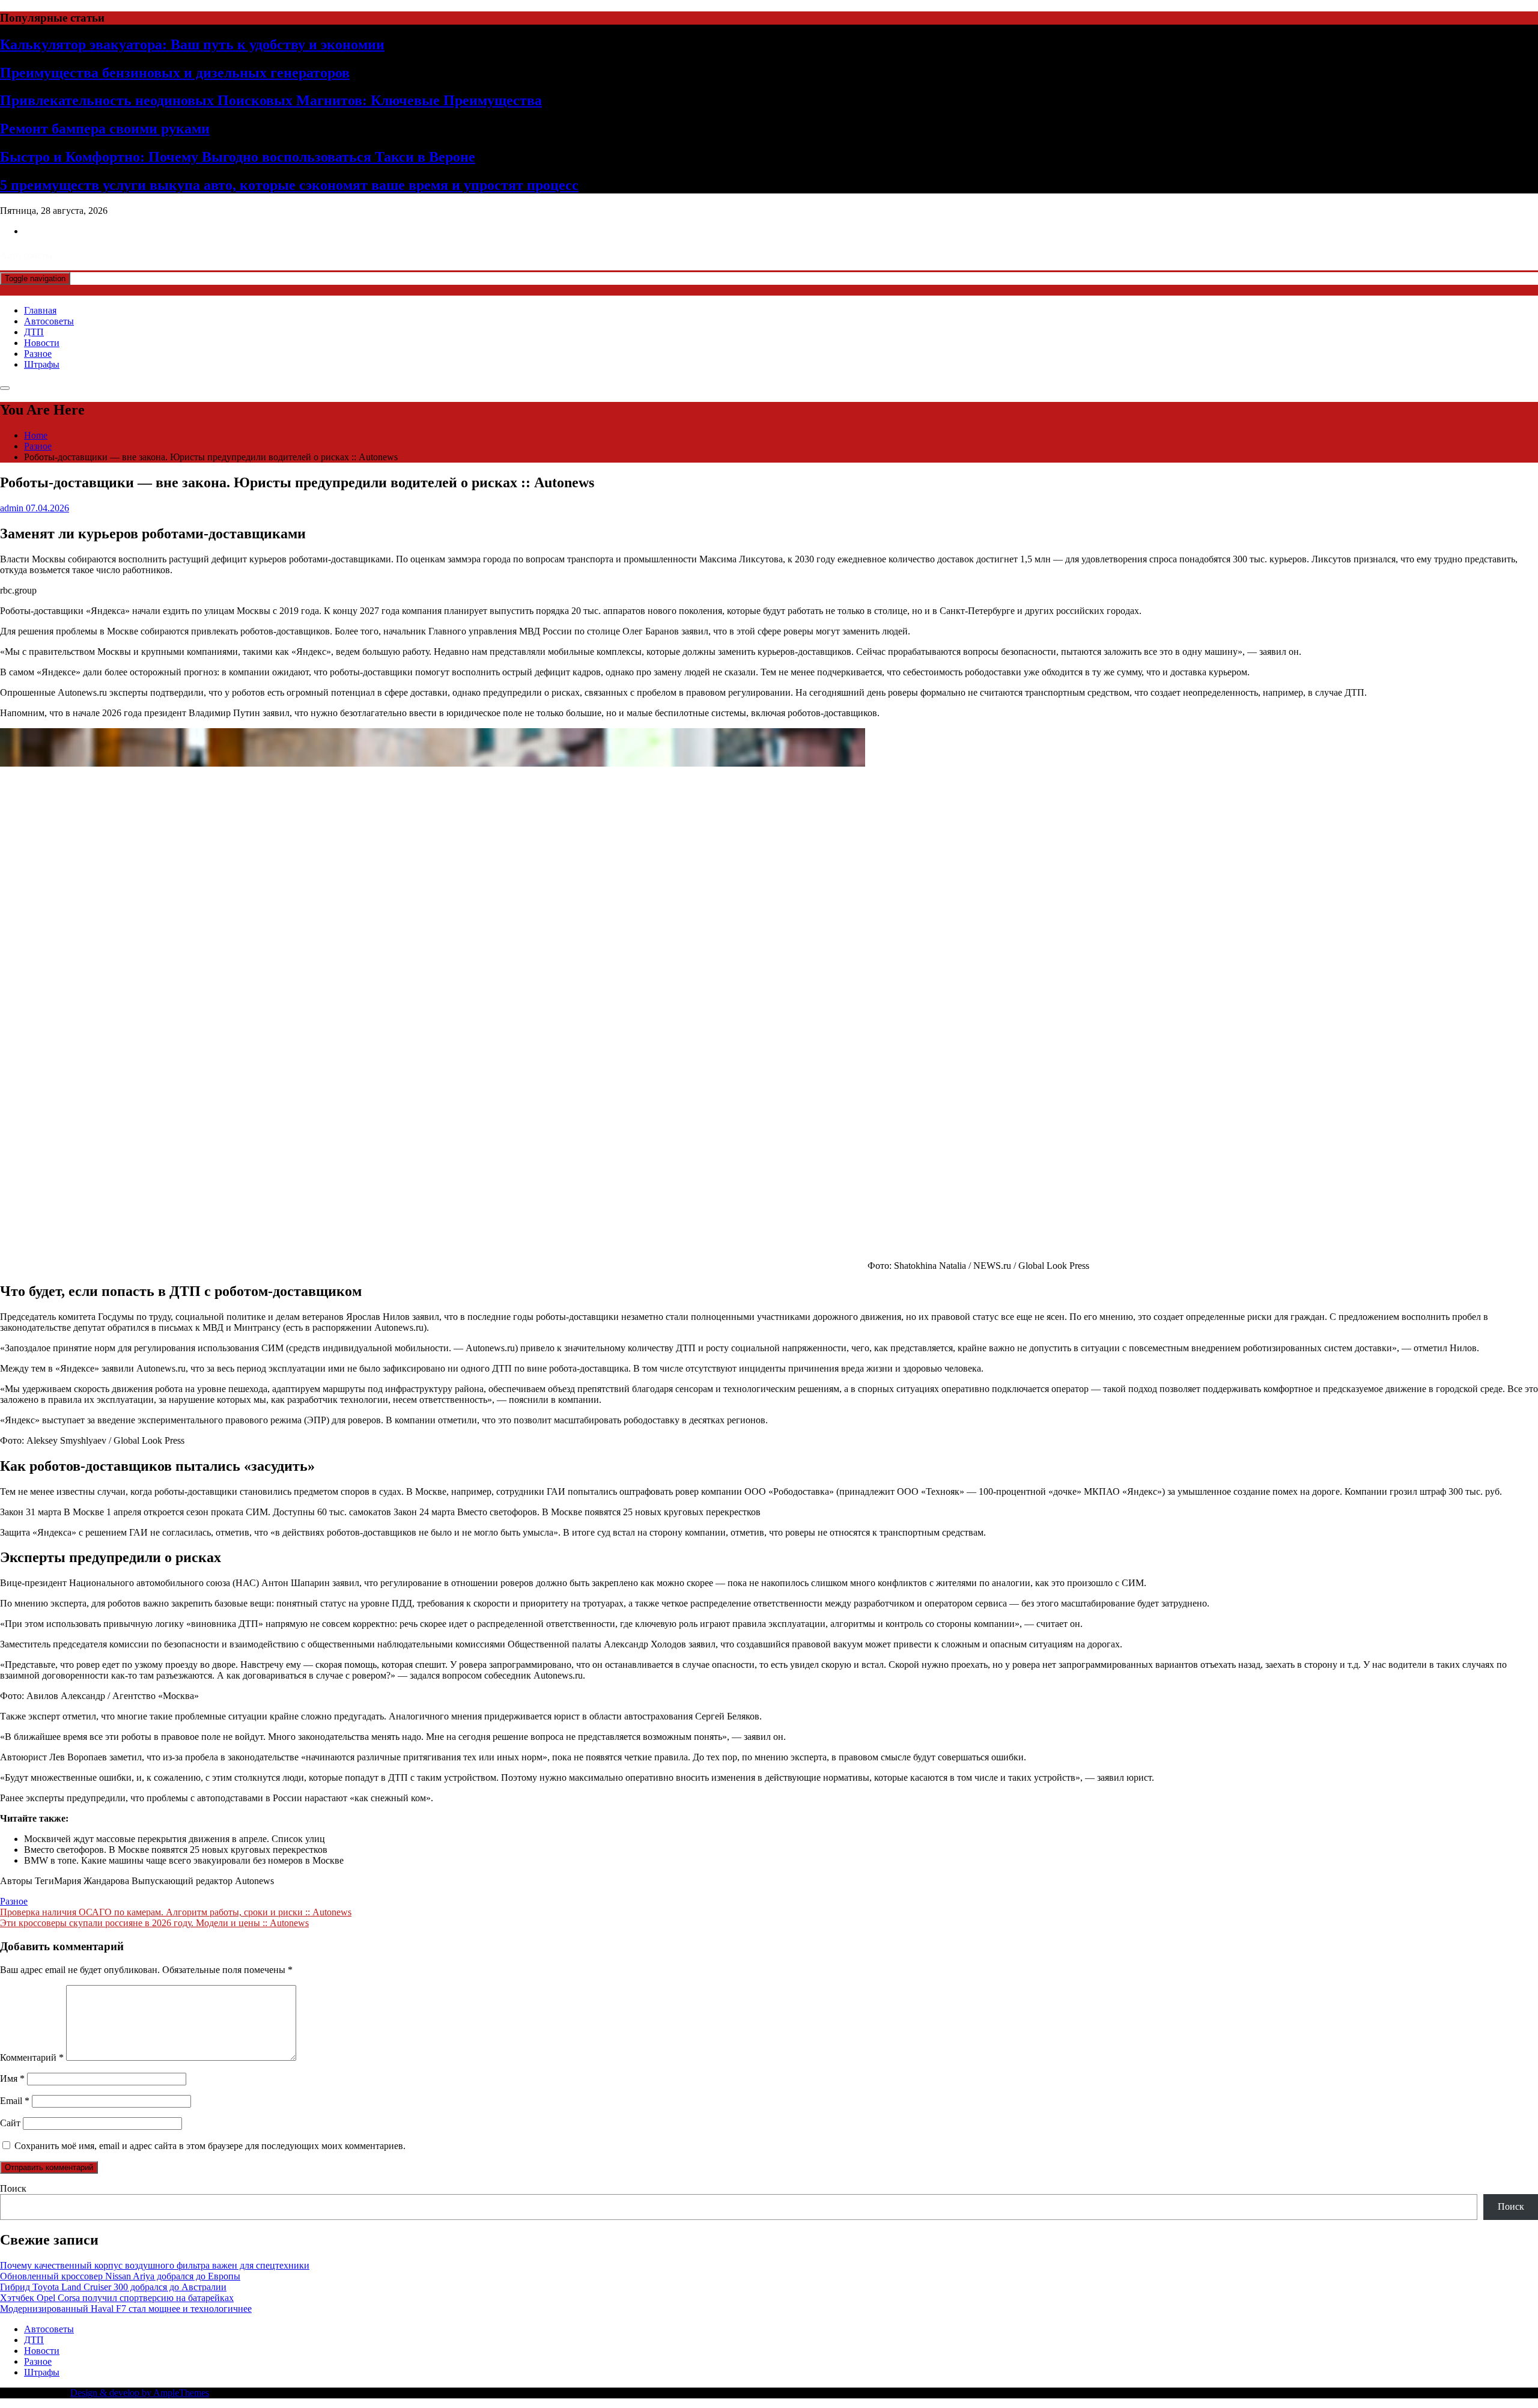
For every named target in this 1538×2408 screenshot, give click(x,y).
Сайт (10, 2123)
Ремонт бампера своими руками (105, 129)
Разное (38, 354)
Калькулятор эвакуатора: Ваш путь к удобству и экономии (192, 44)
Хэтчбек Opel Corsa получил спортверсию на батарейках (117, 2298)
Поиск (13, 2188)
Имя (12, 2078)
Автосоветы (49, 321)
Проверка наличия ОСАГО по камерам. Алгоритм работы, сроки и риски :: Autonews (176, 1912)
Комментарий (32, 2057)
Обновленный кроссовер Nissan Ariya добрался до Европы (120, 2276)
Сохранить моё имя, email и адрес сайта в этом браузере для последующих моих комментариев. (210, 2146)
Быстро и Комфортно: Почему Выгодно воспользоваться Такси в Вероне (238, 157)
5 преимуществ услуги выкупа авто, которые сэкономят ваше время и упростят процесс (289, 185)
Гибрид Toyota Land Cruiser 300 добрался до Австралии (113, 2287)
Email (15, 2101)
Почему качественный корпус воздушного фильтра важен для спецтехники (155, 2265)
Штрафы (42, 364)
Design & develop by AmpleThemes (140, 2393)
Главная (40, 310)
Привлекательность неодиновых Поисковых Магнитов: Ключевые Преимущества (271, 100)
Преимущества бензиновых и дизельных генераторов (175, 73)
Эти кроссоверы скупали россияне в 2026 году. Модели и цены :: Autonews (154, 1923)
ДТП (34, 332)
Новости (42, 343)
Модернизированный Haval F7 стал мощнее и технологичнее (126, 2309)
